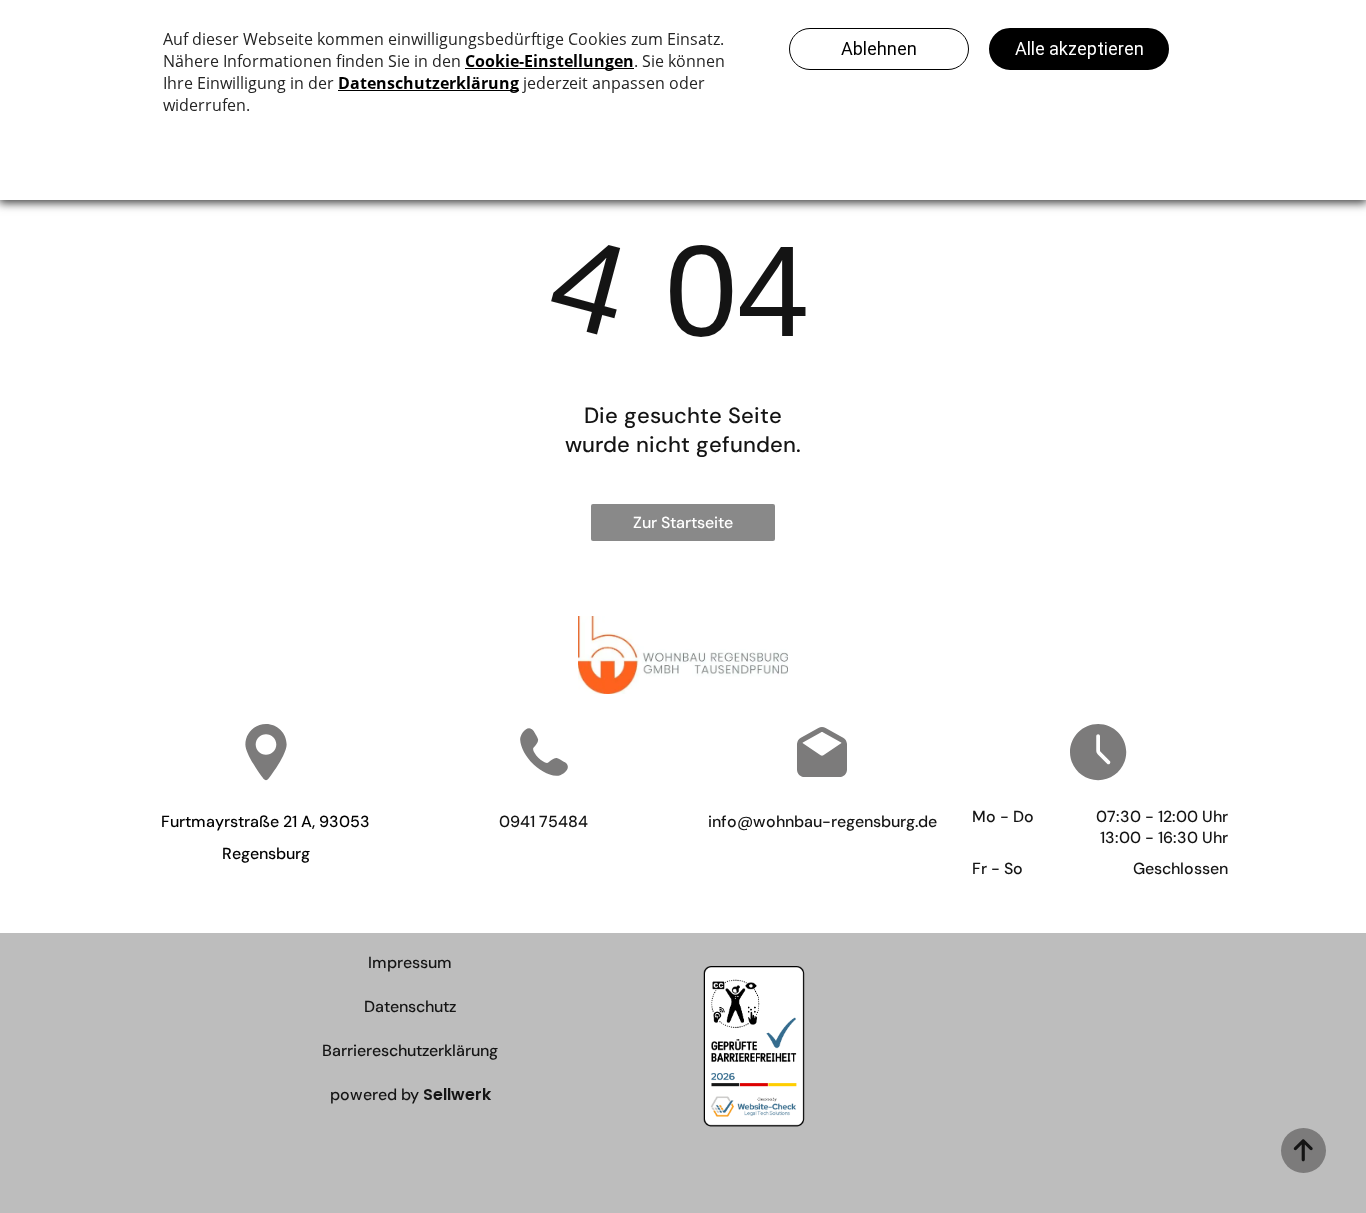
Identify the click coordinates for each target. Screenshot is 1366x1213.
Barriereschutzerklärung (410, 1050)
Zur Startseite (683, 522)
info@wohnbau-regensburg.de (822, 821)
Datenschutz (410, 1006)
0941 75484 (543, 821)
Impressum (410, 962)
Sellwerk (457, 1094)
